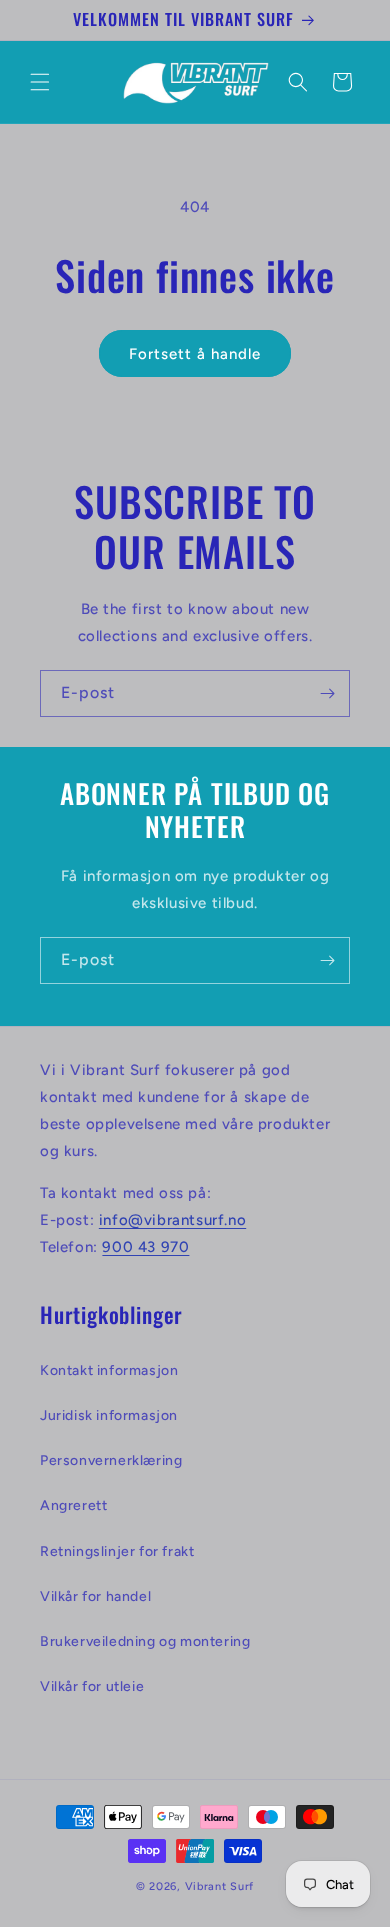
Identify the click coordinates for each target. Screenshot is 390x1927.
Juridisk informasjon (109, 1415)
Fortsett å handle (195, 354)
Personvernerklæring (111, 1460)
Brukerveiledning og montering (145, 1641)
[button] (40, 82)
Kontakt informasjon (109, 1370)
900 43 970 (145, 1247)
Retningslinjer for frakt (117, 1551)
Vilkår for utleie (92, 1686)
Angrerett (73, 1505)
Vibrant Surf (219, 1886)
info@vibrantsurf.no (172, 1220)
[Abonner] (327, 693)
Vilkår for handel (95, 1596)
